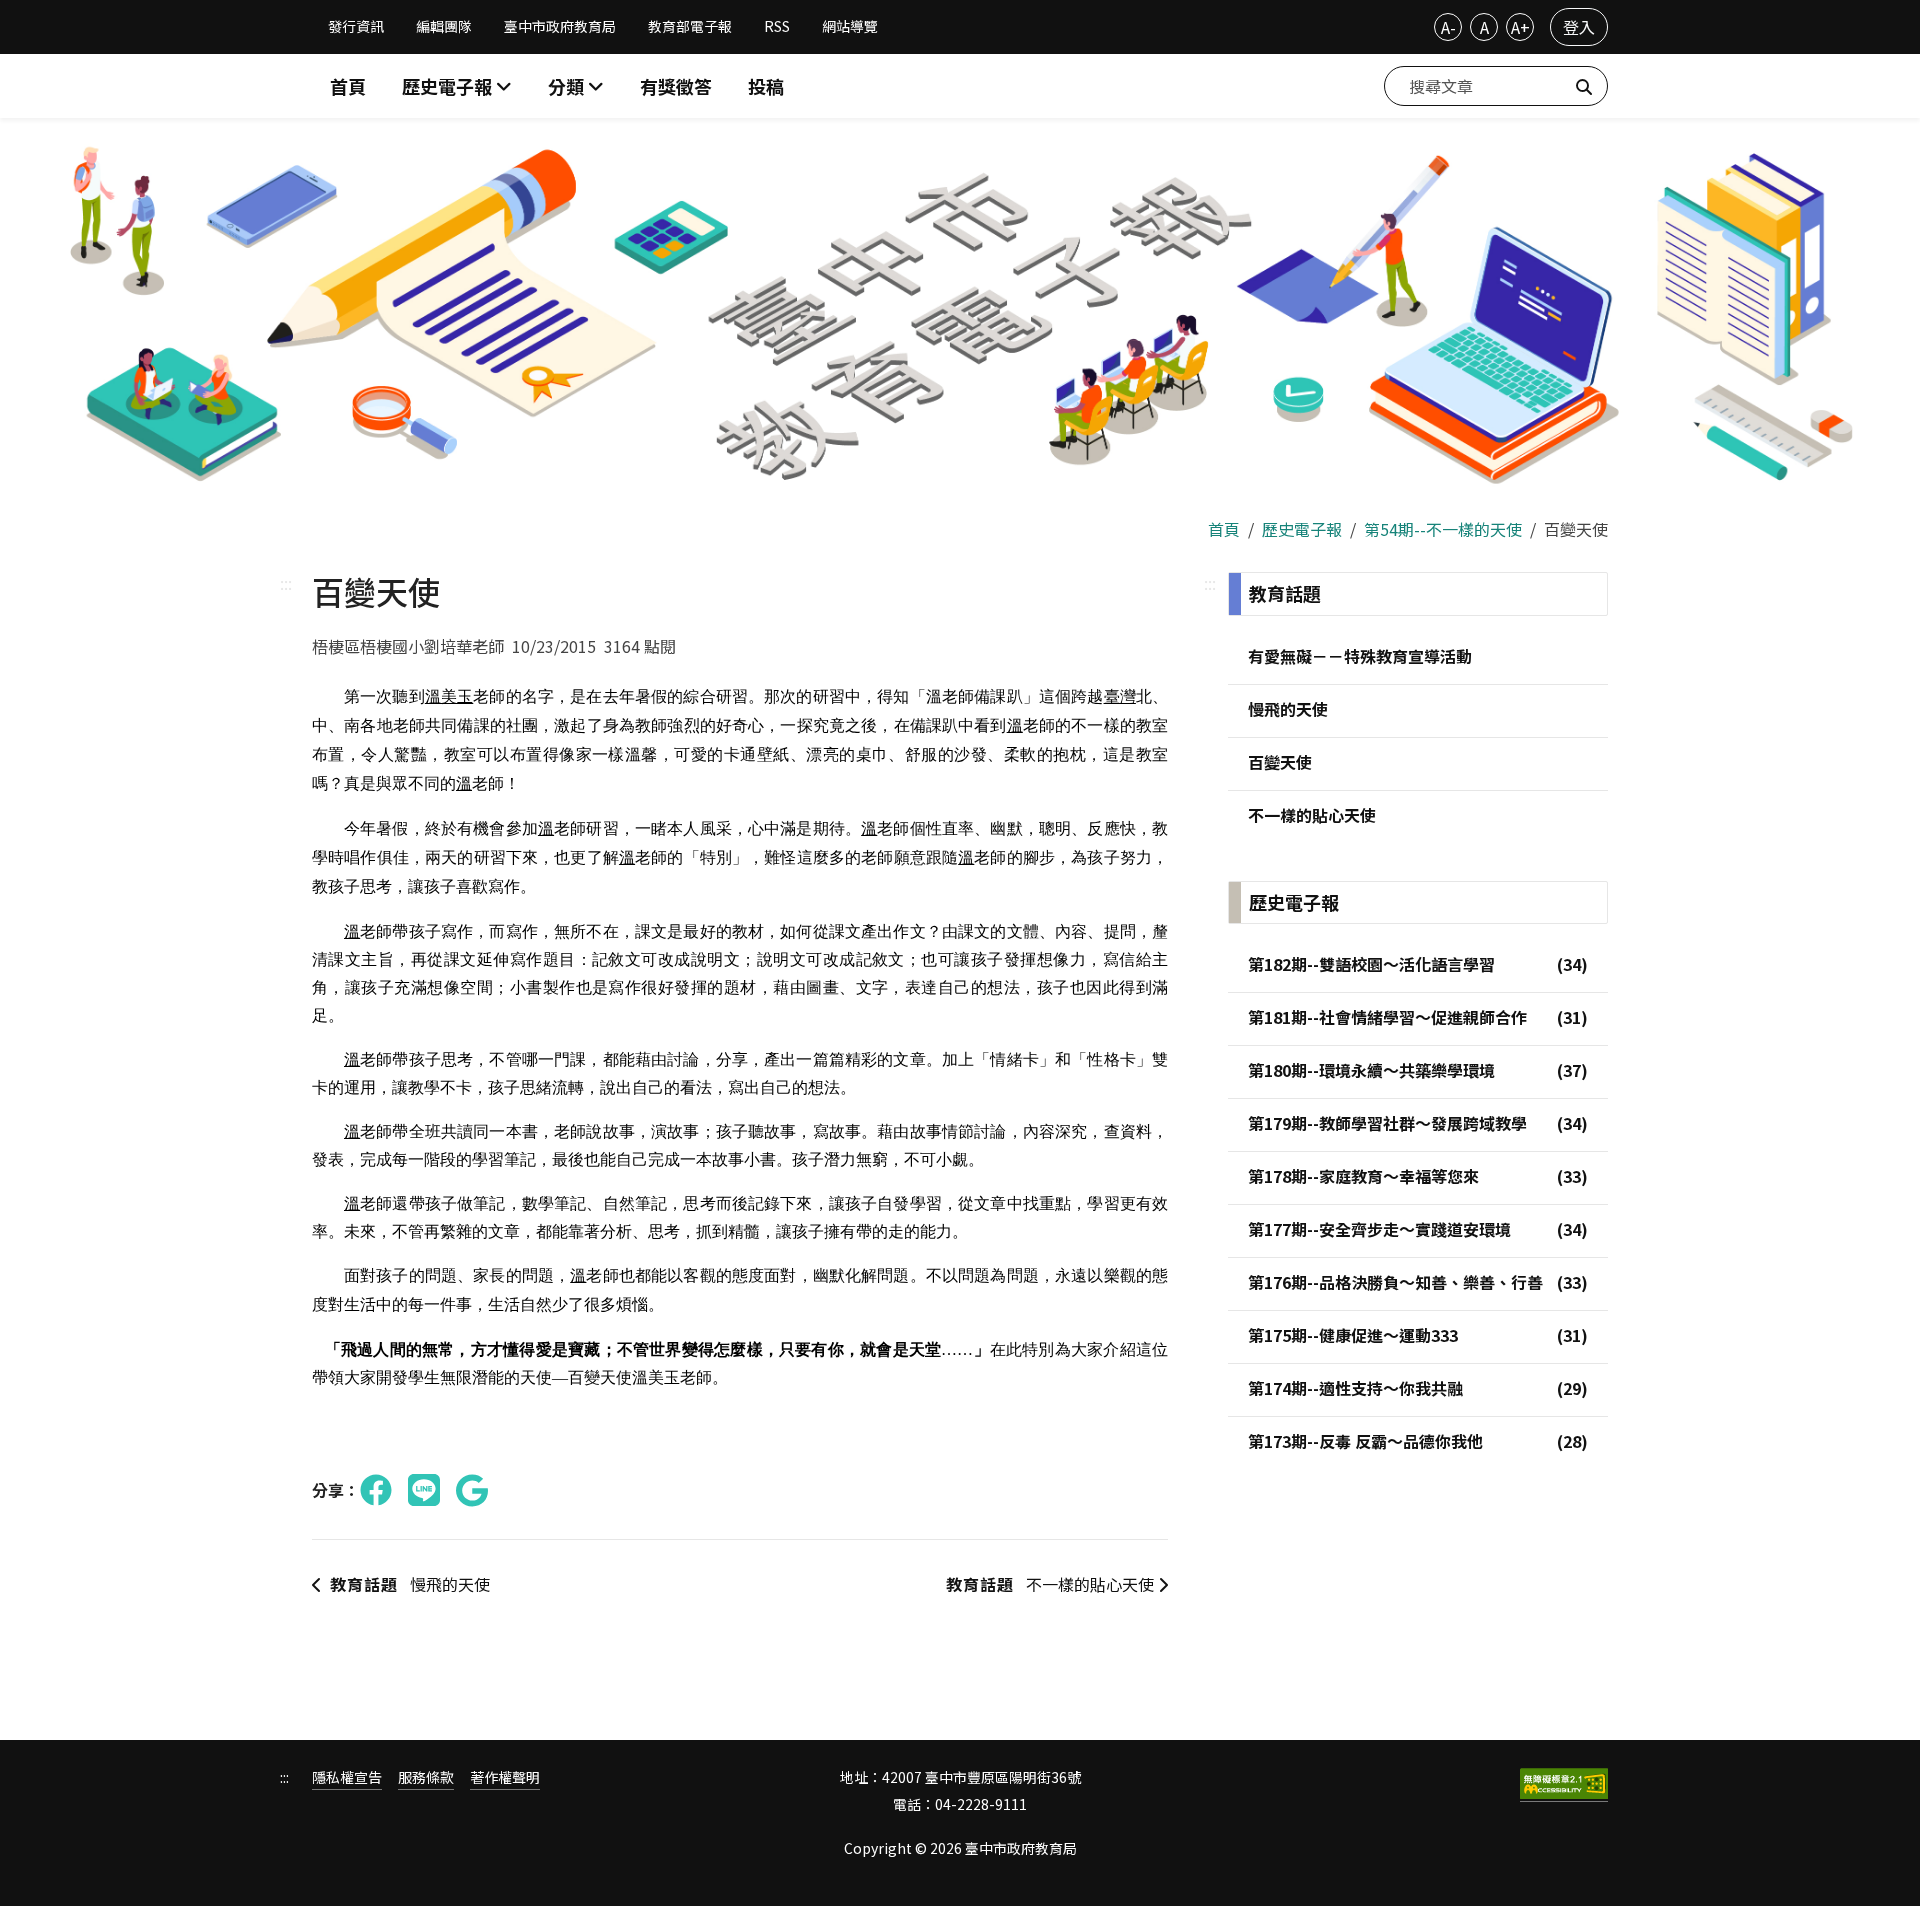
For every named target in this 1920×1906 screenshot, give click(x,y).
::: (286, 583)
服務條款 (426, 1777)
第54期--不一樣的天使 (1443, 529)
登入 (1579, 27)
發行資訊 (356, 26)
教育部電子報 (690, 26)
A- (1448, 27)
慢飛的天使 (410, 1584)
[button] (576, 86)
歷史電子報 (1302, 529)
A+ (1520, 27)
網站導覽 (850, 26)
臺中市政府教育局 (560, 26)
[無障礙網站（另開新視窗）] (1564, 1785)
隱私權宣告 (347, 1777)
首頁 (348, 86)
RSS (777, 26)
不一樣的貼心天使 (1052, 1584)
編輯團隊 (444, 26)
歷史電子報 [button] (449, 86)
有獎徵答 (676, 86)
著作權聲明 (505, 1777)
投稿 (766, 86)
